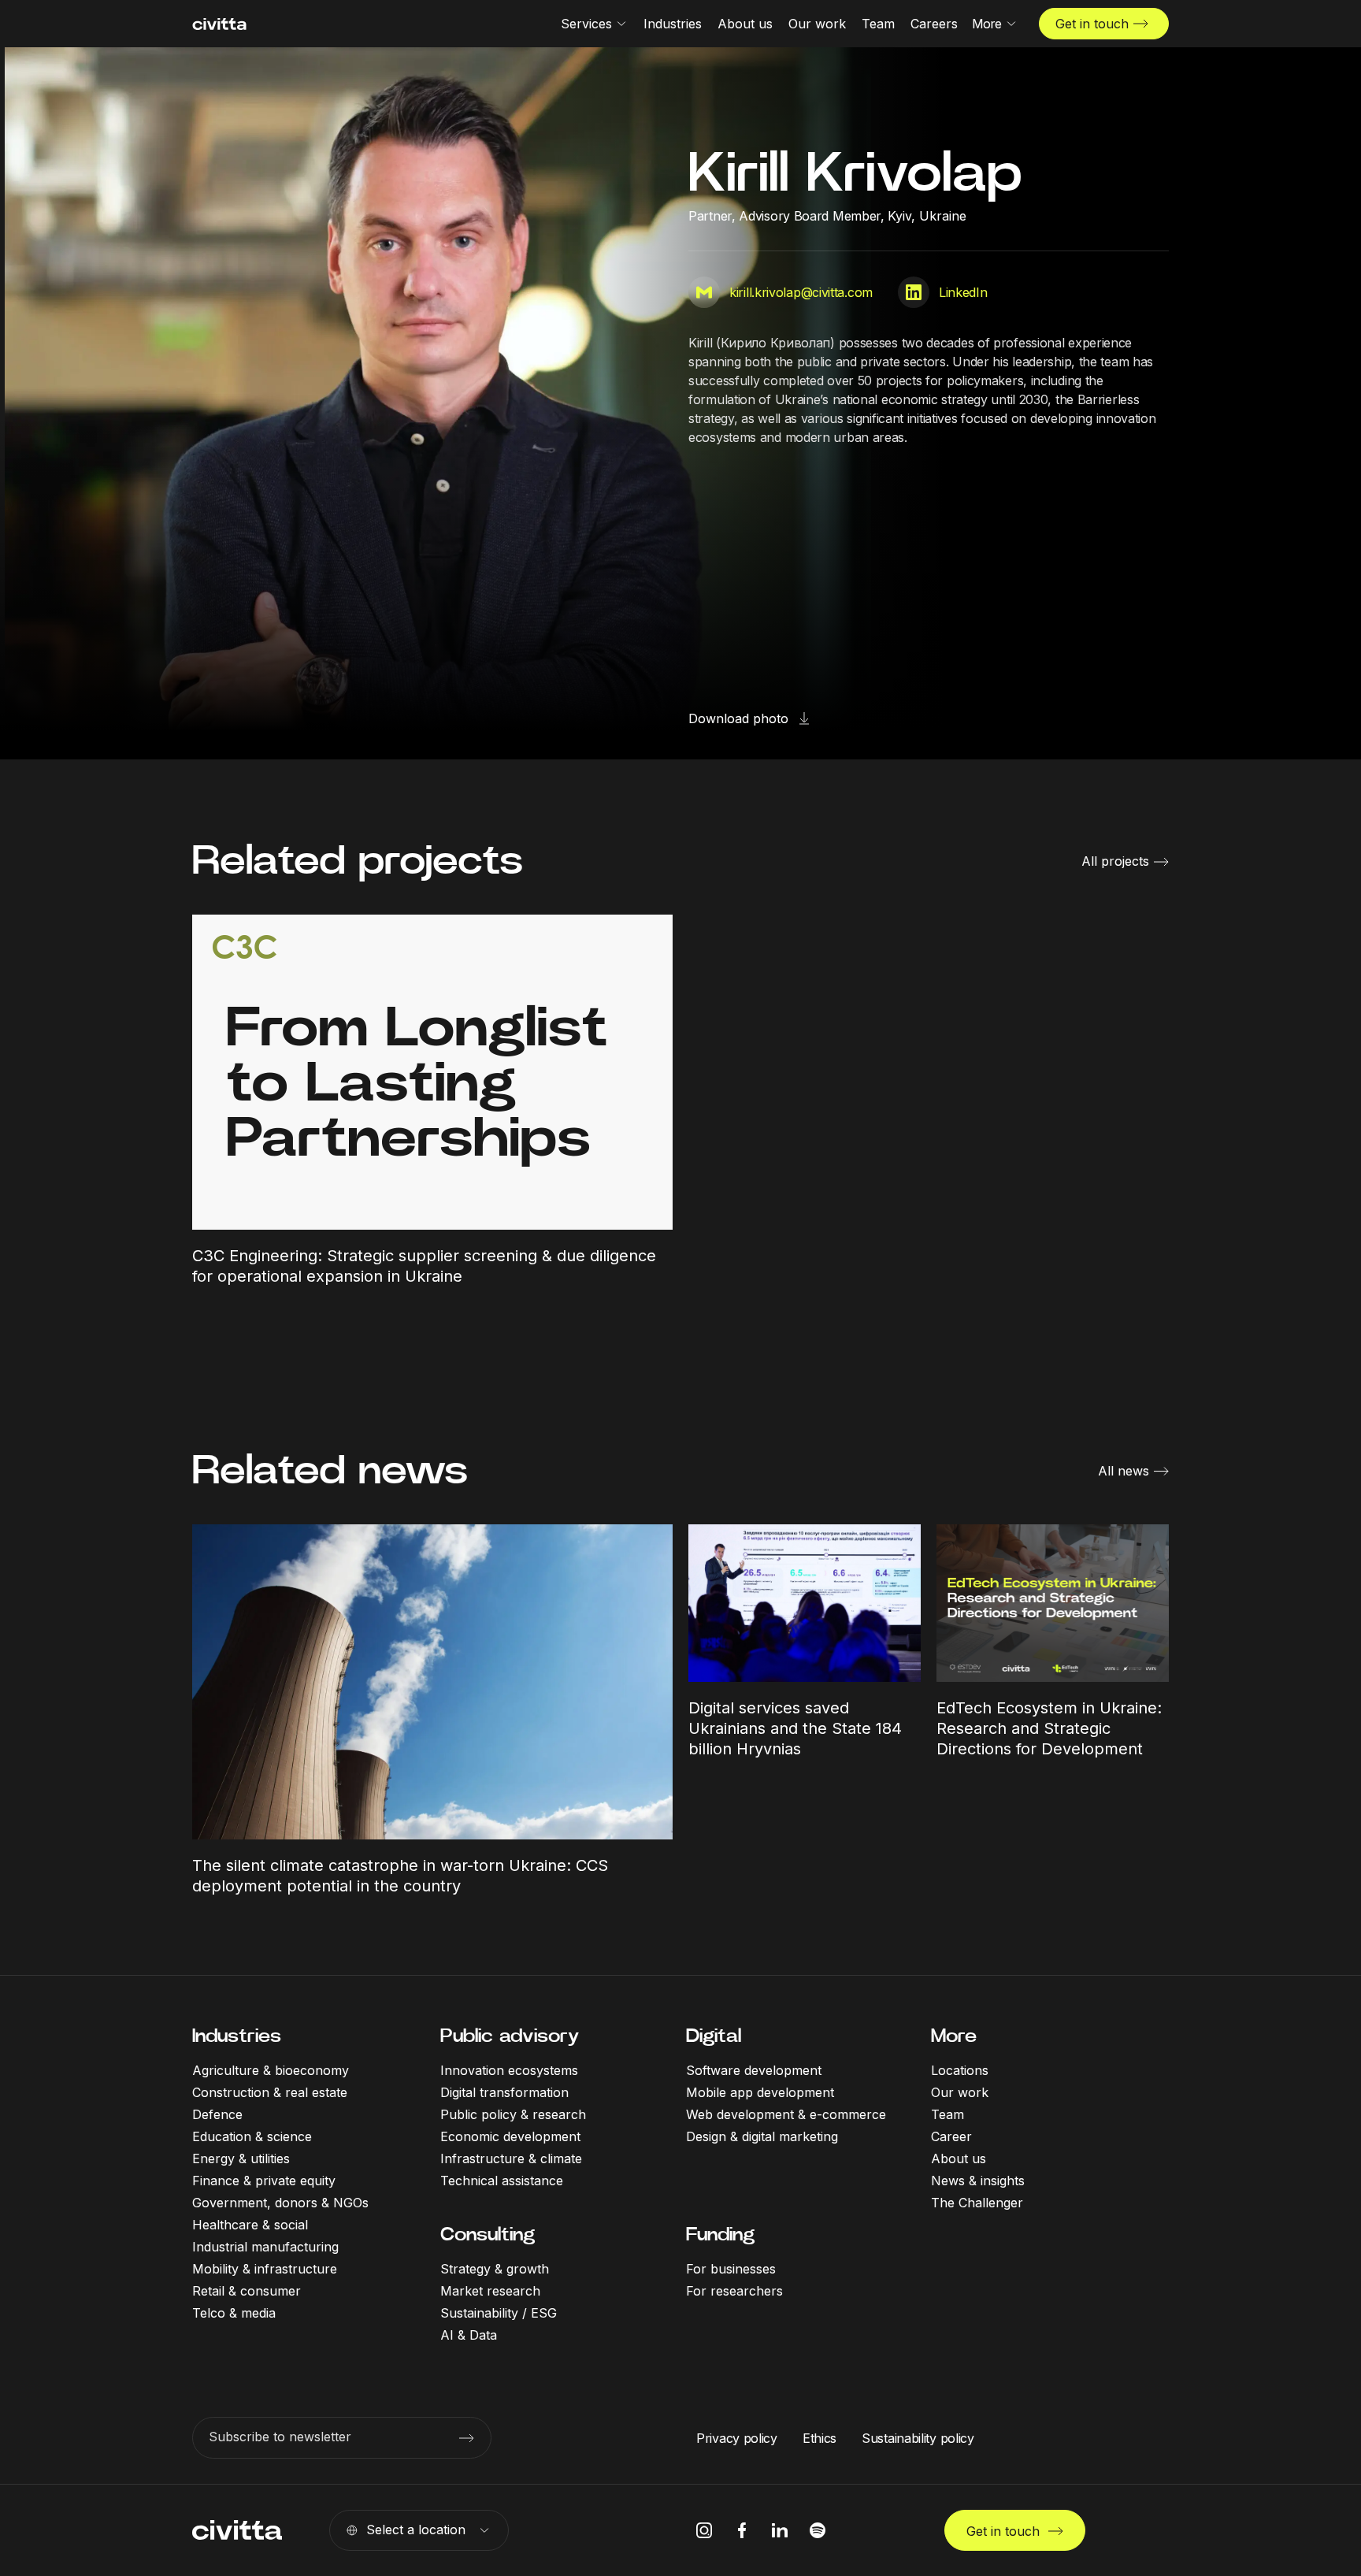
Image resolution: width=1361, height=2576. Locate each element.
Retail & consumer (247, 2291)
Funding (720, 2234)
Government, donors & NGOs (280, 2203)
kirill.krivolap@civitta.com (801, 292)
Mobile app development (760, 2092)
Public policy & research (513, 2114)
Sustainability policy (918, 2438)
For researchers (734, 2291)
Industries (237, 2036)
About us (959, 2158)
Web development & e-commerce (786, 2114)
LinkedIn (963, 292)
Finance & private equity (264, 2181)
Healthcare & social (250, 2225)
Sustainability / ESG (499, 2313)
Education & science (252, 2136)
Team (948, 2114)
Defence (217, 2114)
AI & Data (469, 2335)
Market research (490, 2291)
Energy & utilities (241, 2158)
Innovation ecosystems (509, 2070)
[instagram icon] (704, 2530)
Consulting (488, 2234)
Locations (960, 2070)
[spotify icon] (818, 2530)
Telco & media (234, 2313)
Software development (754, 2070)
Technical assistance (502, 2181)
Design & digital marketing (762, 2136)
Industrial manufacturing (265, 2247)
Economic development (510, 2136)
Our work (960, 2092)
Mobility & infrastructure (265, 2269)
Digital (714, 2036)
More (954, 2036)
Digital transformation (504, 2092)
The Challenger (977, 2203)
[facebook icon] (742, 2530)
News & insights (978, 2181)
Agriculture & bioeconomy (271, 2070)
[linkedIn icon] (780, 2530)
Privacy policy (737, 2438)
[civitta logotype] (219, 24)
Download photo (738, 718)
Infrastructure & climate (511, 2158)
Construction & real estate (270, 2092)
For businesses (731, 2269)
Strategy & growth (495, 2269)
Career (951, 2136)
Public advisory (510, 2036)
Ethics (820, 2438)
